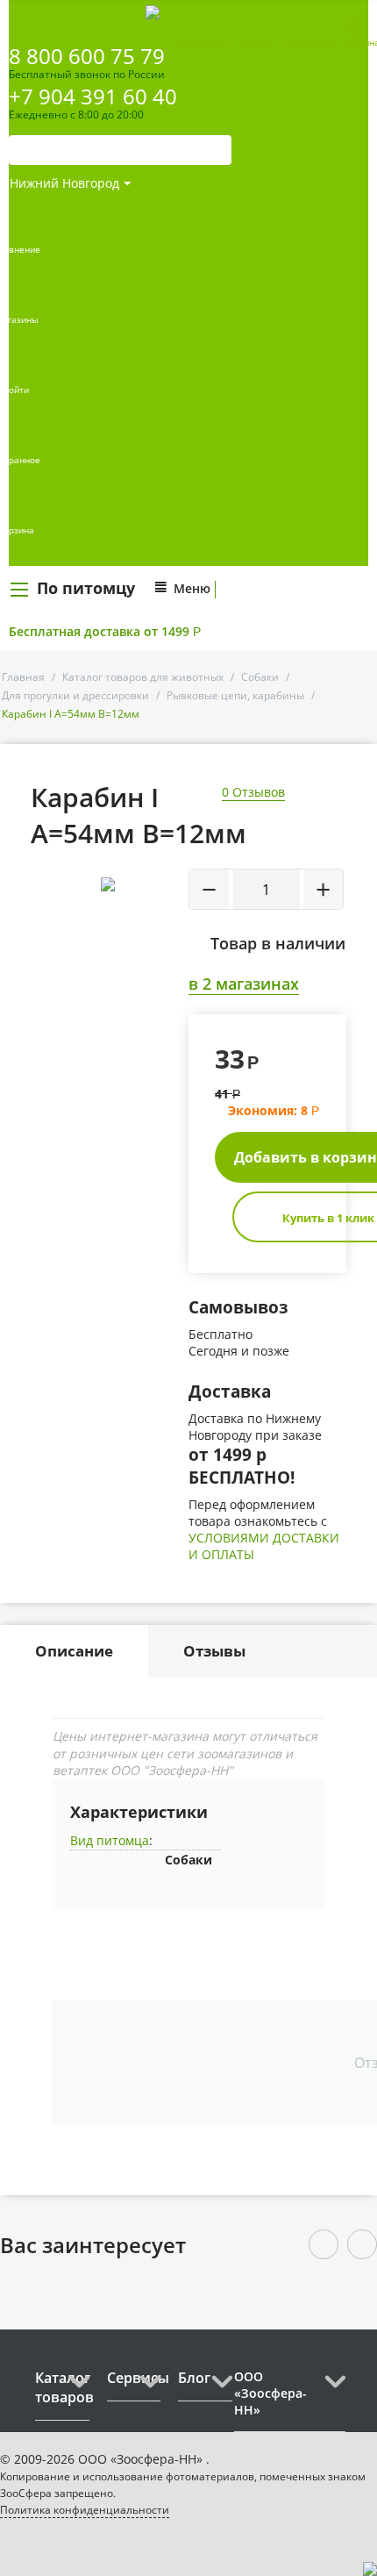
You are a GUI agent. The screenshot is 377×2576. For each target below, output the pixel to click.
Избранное (310, 42)
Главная (23, 677)
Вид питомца (110, 1840)
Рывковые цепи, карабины (235, 695)
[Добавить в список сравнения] (162, 923)
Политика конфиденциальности (85, 2510)
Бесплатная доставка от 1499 (105, 631)
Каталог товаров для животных (143, 677)
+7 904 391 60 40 (93, 96)
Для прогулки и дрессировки (75, 695)
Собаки (260, 677)
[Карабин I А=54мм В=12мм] (108, 884)
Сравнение (203, 42)
